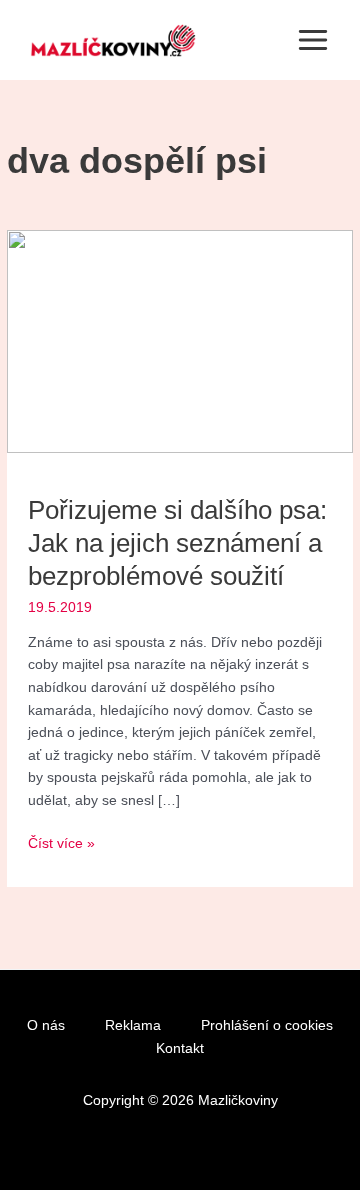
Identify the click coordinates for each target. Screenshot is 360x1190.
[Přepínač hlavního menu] (313, 40)
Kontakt (180, 1048)
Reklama (133, 1025)
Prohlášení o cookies (267, 1025)
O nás (46, 1025)
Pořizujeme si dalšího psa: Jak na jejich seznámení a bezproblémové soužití (177, 543)
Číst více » (61, 842)
